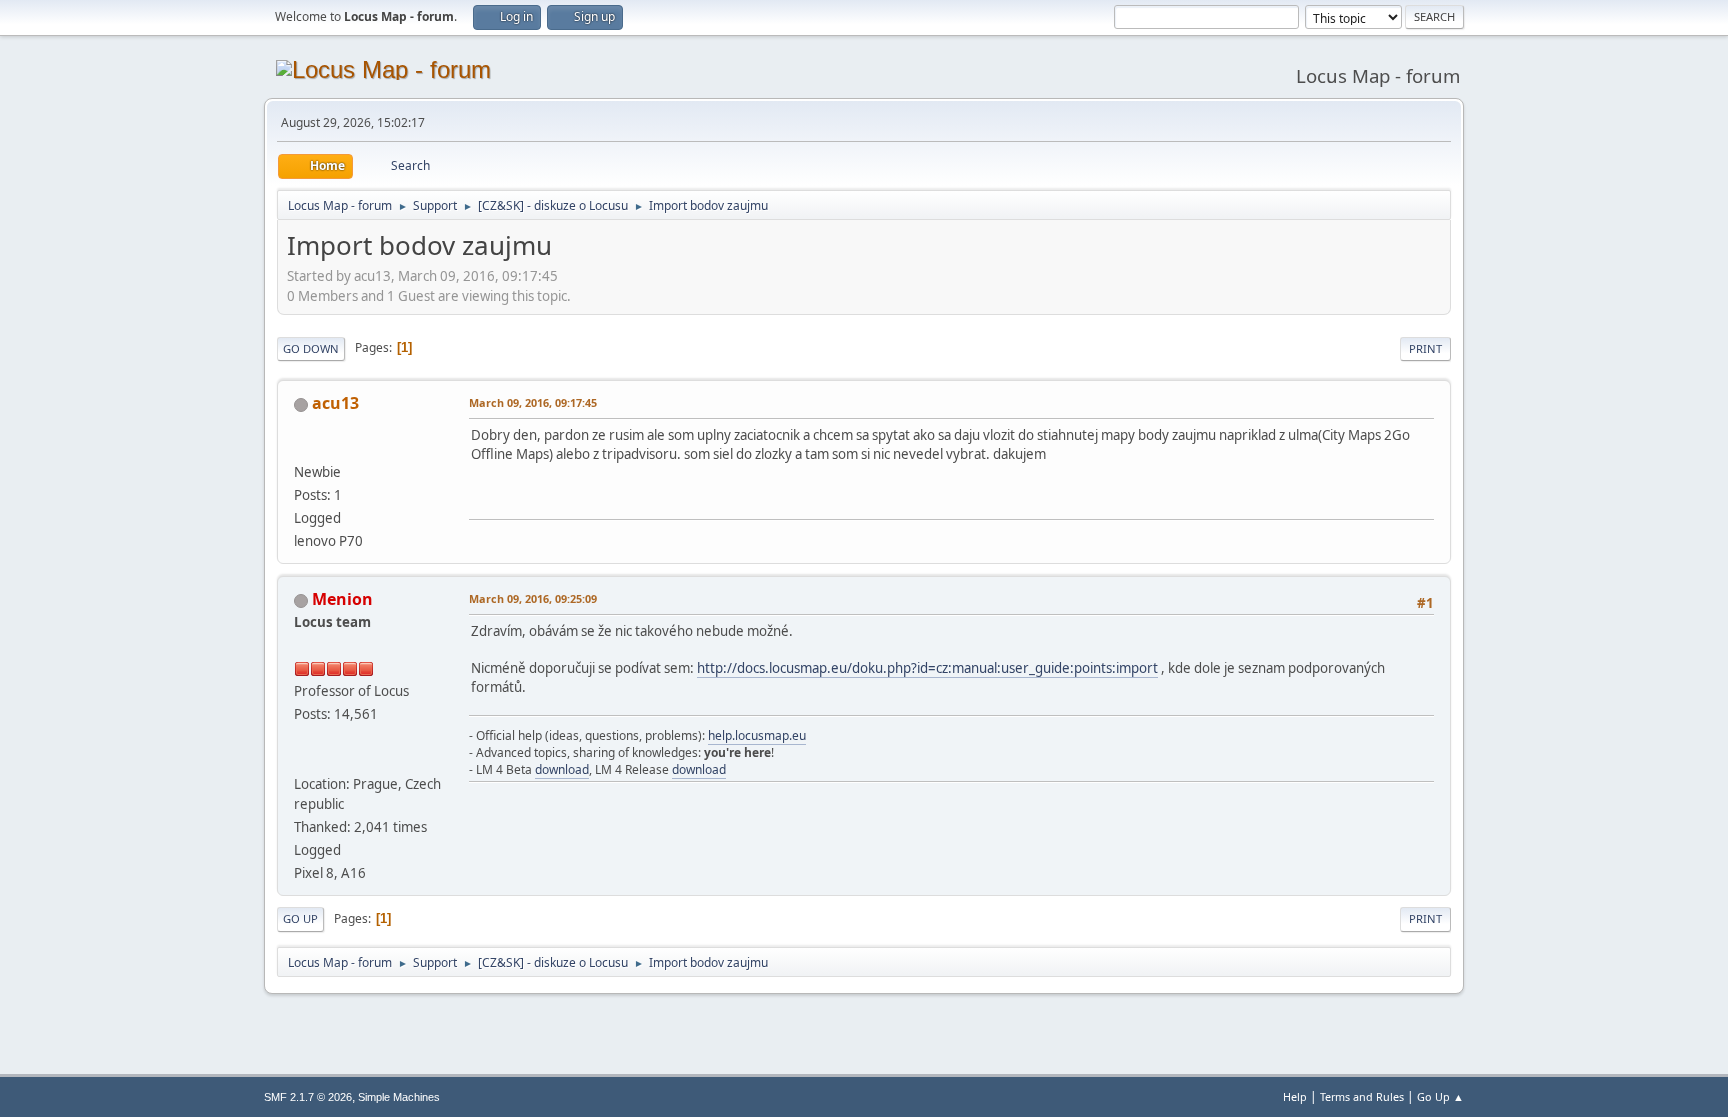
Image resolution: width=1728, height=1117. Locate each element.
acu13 (335, 403)
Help (1295, 1096)
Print (1425, 348)
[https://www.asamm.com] (302, 760)
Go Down (311, 348)
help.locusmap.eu (757, 735)
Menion (342, 599)
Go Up (300, 918)
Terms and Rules (1362, 1096)
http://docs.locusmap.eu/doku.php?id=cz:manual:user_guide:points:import (927, 668)
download (562, 769)
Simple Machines (399, 1097)
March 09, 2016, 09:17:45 (533, 402)
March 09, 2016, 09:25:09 (533, 598)
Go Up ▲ (1440, 1096)
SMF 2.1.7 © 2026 (308, 1097)
